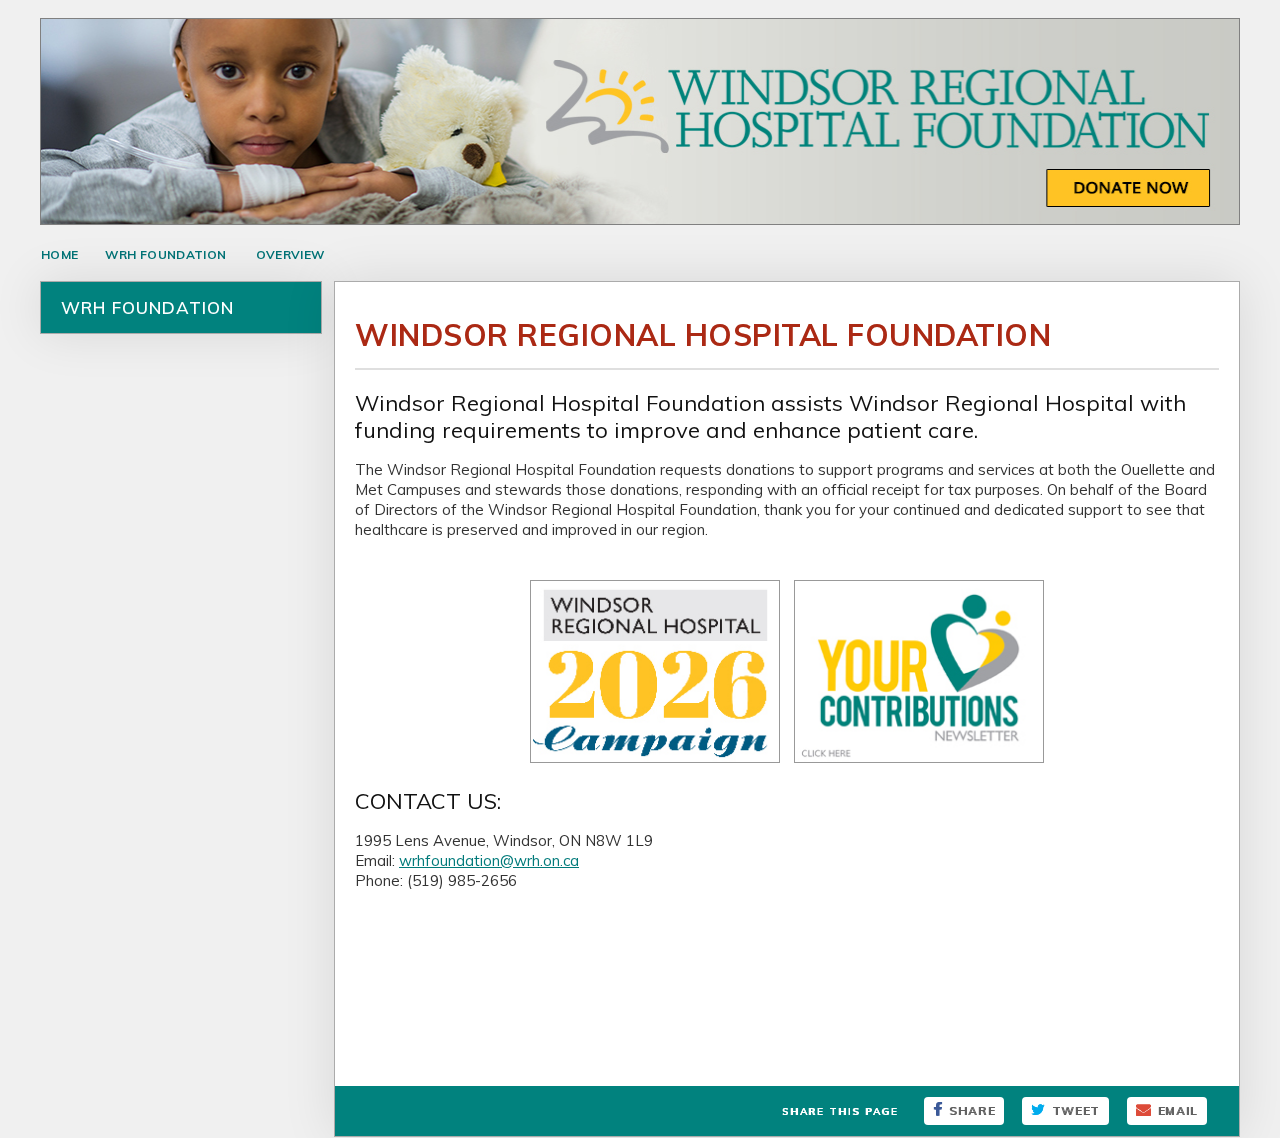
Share (972, 1111)
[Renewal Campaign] (655, 762)
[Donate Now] (640, 219)
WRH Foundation (165, 254)
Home (59, 254)
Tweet (1076, 1111)
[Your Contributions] (919, 762)
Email (1178, 1111)
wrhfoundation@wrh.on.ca (489, 860)
